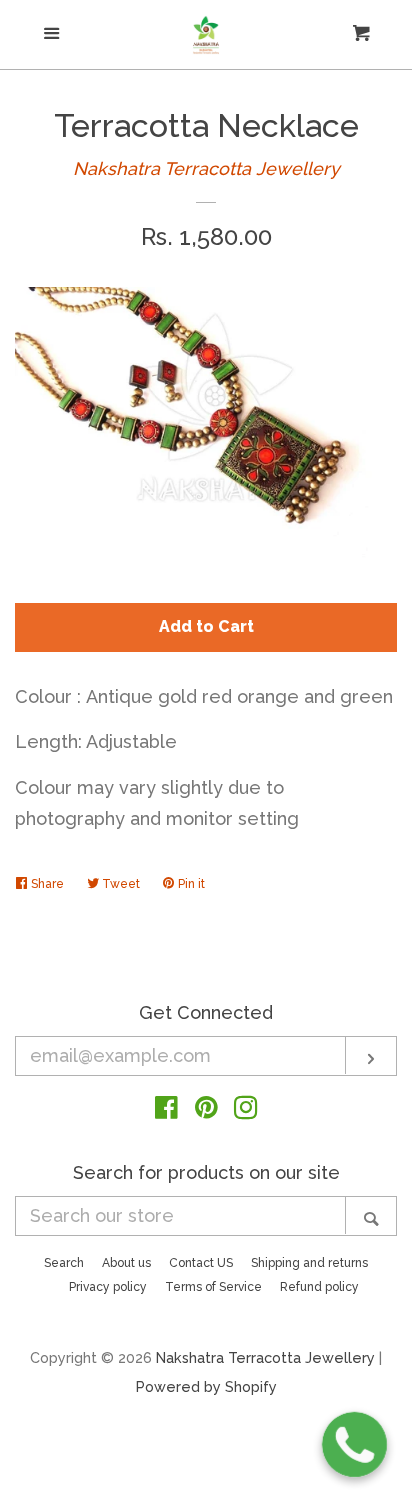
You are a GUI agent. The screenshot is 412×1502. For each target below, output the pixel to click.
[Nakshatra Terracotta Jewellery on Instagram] (246, 1110)
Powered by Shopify (206, 1386)
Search (64, 1263)
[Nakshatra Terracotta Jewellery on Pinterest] (206, 1110)
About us (126, 1263)
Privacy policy (108, 1287)
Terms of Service (213, 1287)
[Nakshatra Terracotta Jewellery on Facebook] (166, 1110)
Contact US (201, 1263)
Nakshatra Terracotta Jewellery (206, 168)
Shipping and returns (309, 1263)
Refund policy (319, 1287)
